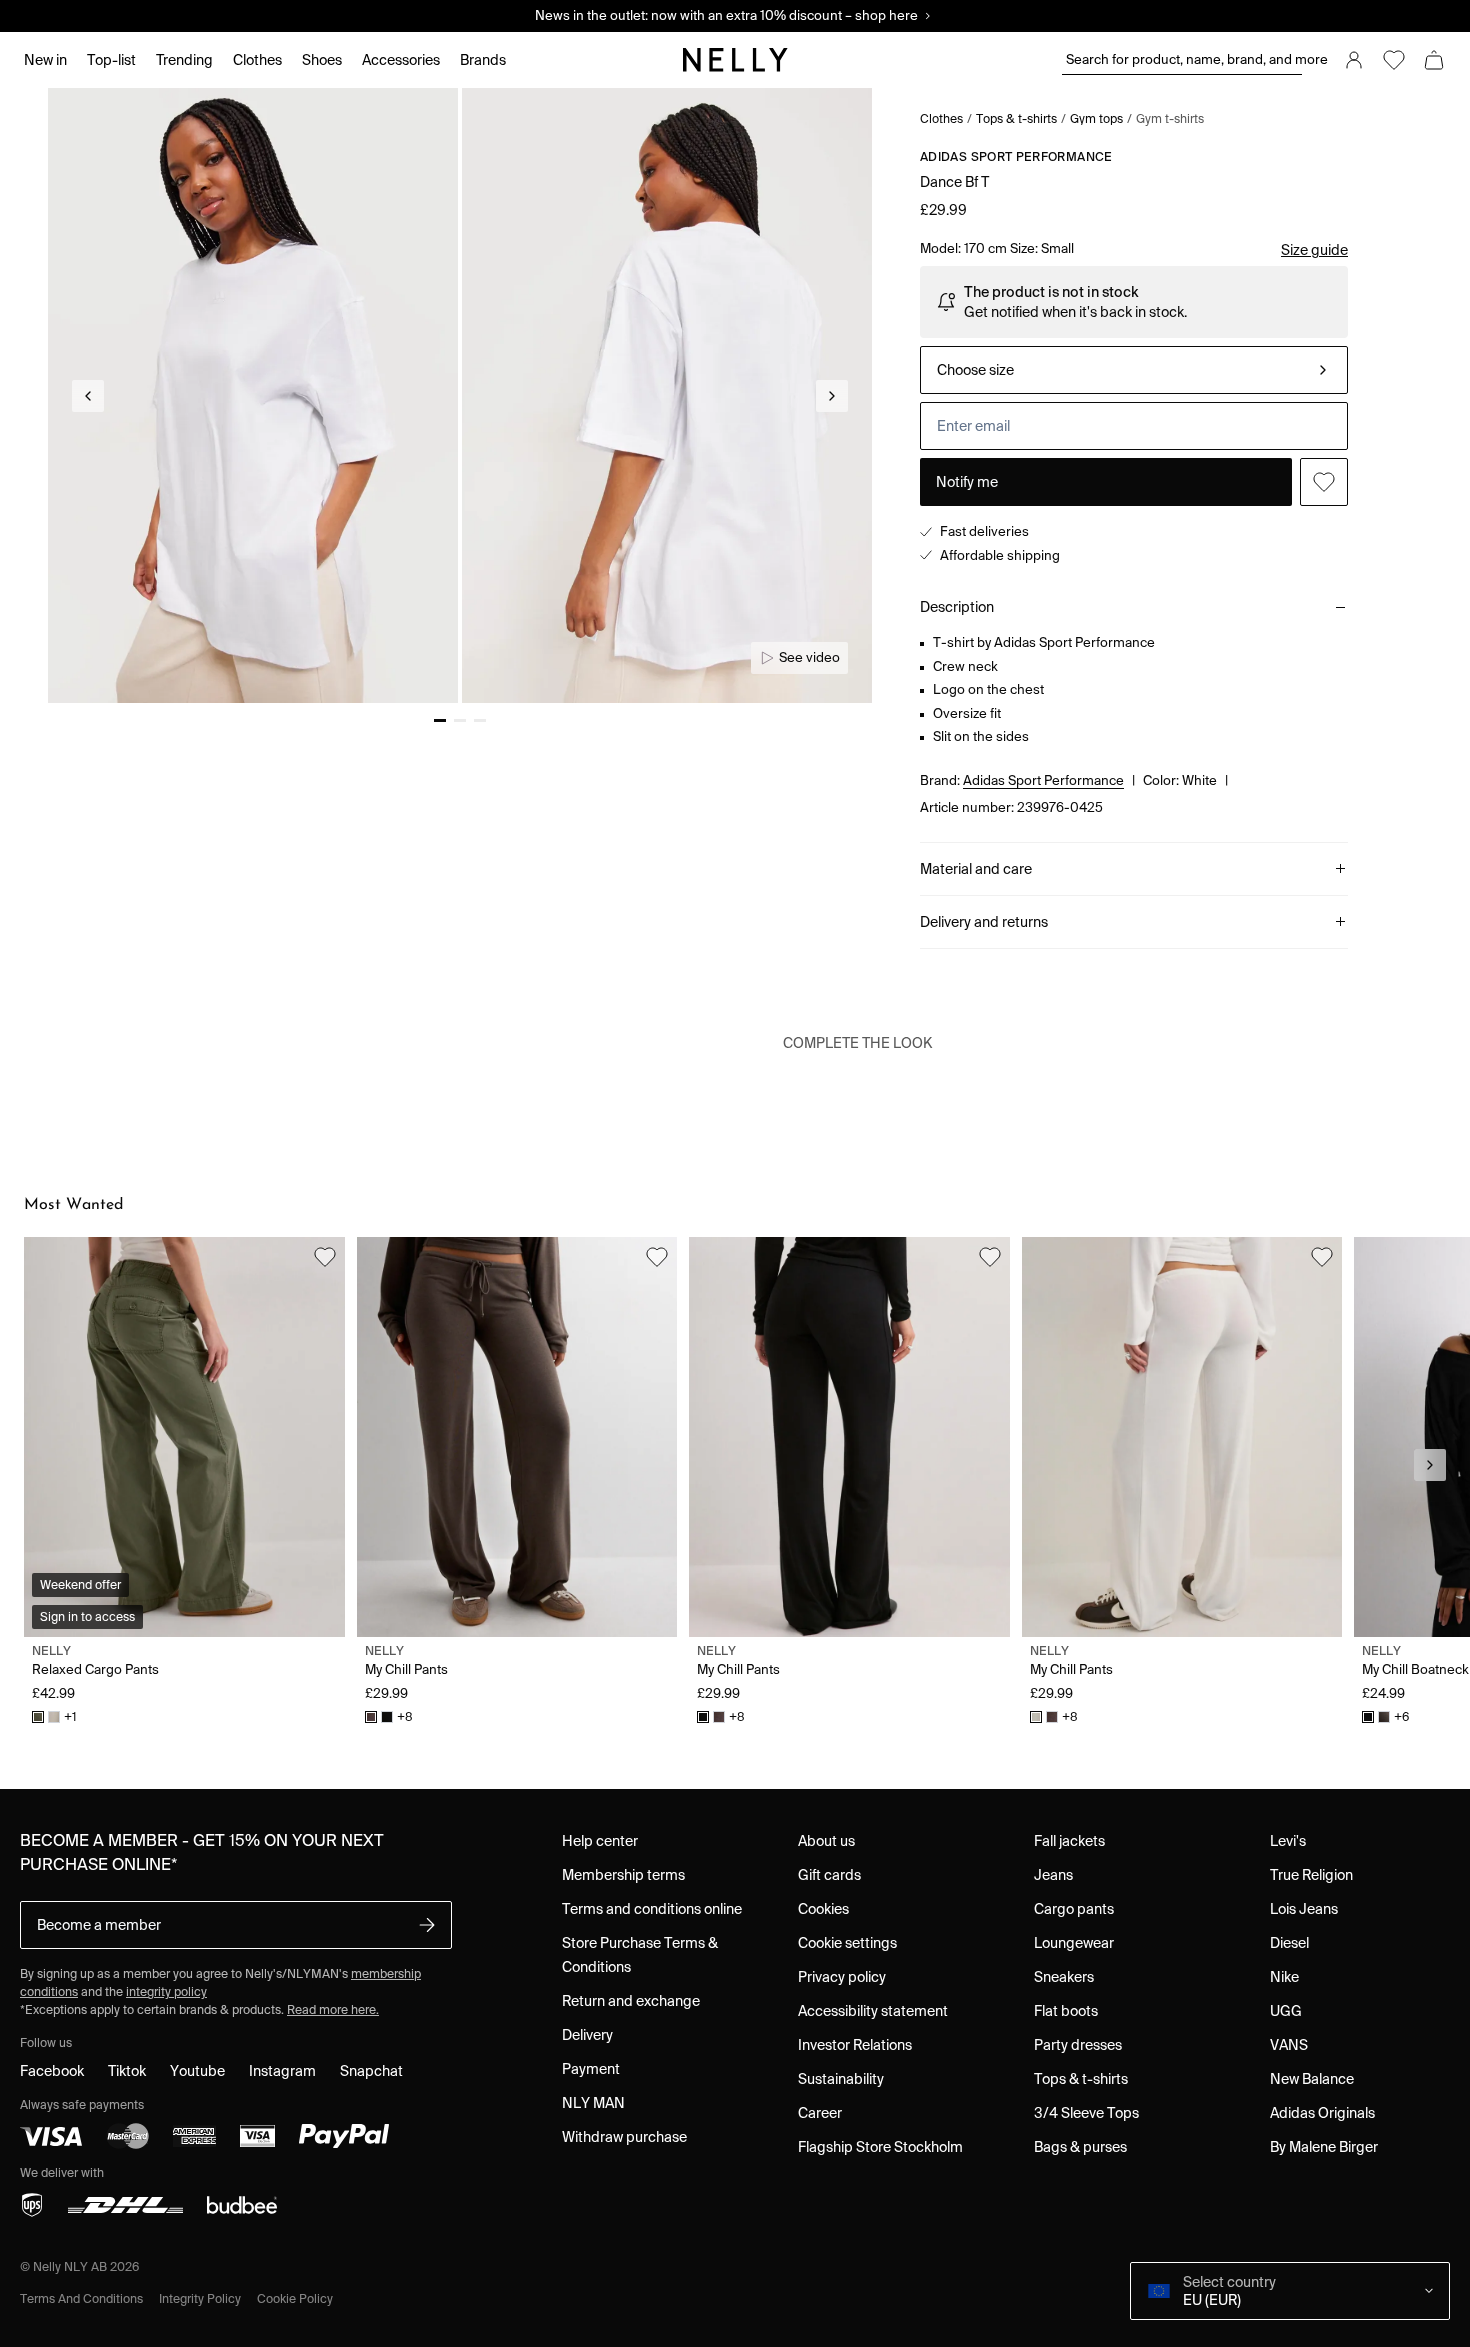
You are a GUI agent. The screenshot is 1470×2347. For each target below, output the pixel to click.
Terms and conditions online (652, 1909)
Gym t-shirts (1170, 118)
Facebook (52, 2071)
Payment (591, 2069)
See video (809, 657)
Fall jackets (1069, 1841)
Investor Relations (855, 2045)
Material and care (976, 869)
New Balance (1312, 2079)
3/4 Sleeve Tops (1086, 2113)
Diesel (1289, 1943)
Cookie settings (847, 1943)
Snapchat (371, 2071)
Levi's (1288, 1841)
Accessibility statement (873, 2011)
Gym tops (1096, 118)
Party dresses (1078, 2045)
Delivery (587, 2035)
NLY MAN (593, 2103)
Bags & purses (1080, 2147)
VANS (1289, 2045)
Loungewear (1074, 1943)
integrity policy (166, 1991)
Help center (600, 1841)
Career (820, 2113)
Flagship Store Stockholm (880, 2147)
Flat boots (1066, 2011)
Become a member (99, 1925)
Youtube (197, 2071)
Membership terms (623, 1875)
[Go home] (735, 60)
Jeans (1053, 1875)
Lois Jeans (1304, 1909)
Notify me (967, 482)
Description (957, 607)
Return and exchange (631, 2001)
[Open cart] (1434, 60)
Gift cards (829, 1875)
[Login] (1354, 60)
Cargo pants (1074, 1909)
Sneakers (1064, 1977)
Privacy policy (842, 1977)
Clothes (941, 118)
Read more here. (333, 2009)
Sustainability (841, 2079)
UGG (1286, 2011)
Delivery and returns (984, 922)
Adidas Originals (1322, 2113)
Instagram (282, 2071)
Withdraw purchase (624, 2137)
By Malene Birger (1324, 2147)
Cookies (823, 1909)
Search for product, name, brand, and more (1184, 59)
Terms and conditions (81, 2298)
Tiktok (127, 2071)
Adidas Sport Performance (1016, 156)
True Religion (1311, 1875)
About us (826, 1841)
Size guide (1314, 250)
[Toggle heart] (1324, 482)
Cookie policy (295, 2298)
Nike (1284, 1977)
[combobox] (1134, 370)
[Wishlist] (1394, 60)
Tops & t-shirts (1016, 118)
